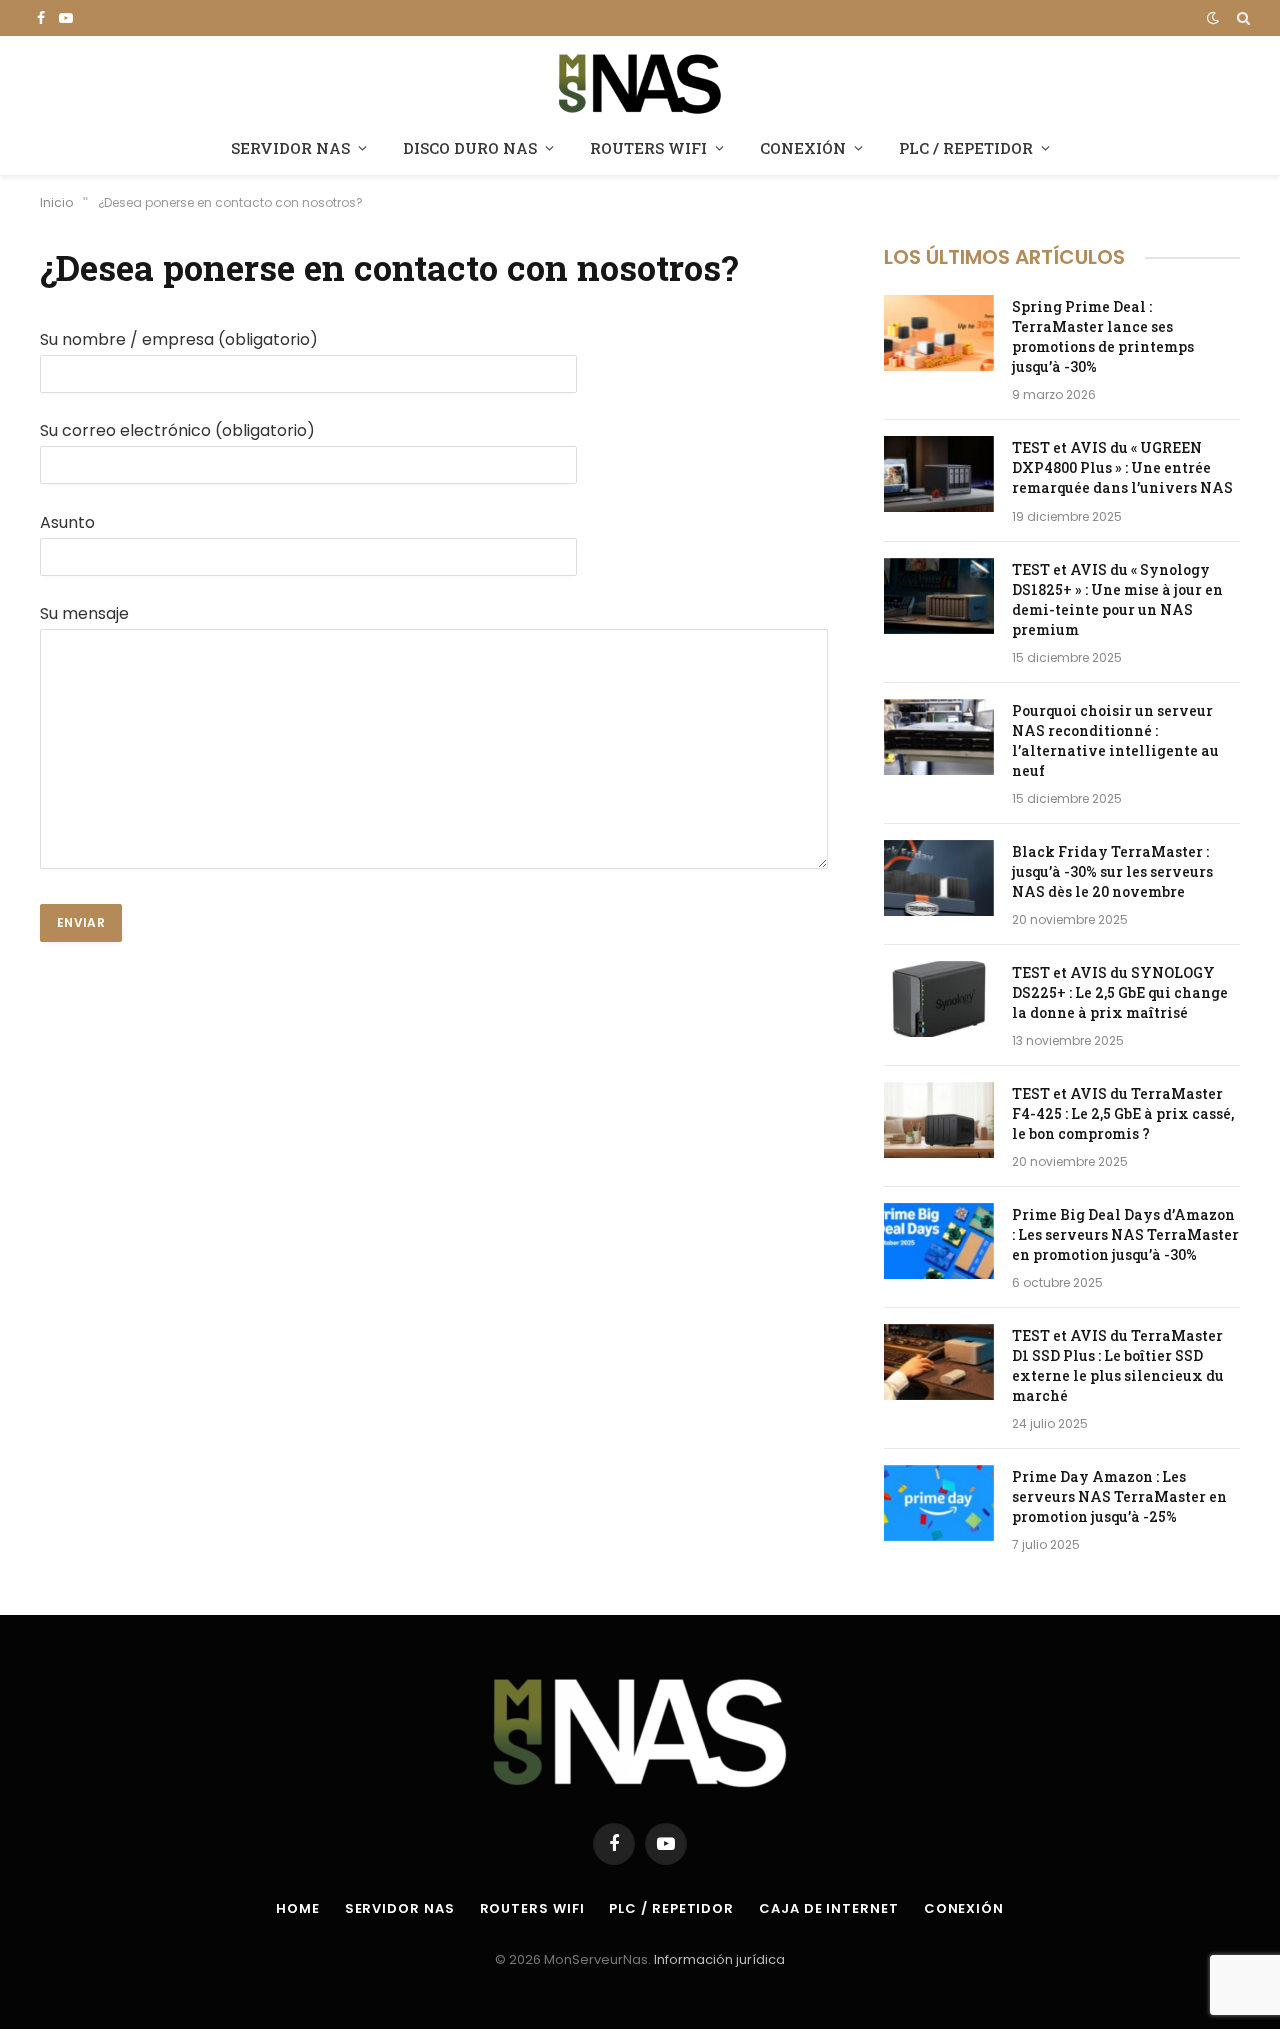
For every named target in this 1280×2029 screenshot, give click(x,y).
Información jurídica (719, 1959)
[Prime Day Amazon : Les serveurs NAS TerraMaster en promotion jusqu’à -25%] (939, 1503)
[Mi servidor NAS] (639, 81)
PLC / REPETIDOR (966, 148)
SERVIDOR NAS (290, 148)
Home (298, 1908)
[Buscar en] (1241, 18)
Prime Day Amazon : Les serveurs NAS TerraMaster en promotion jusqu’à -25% (1119, 1496)
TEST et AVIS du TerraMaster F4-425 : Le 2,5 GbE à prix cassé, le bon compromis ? (1123, 1113)
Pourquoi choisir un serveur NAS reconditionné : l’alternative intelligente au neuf (1115, 740)
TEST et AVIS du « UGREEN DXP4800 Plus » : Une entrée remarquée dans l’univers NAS (1122, 467)
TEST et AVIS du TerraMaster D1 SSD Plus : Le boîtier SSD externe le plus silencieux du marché (1118, 1365)
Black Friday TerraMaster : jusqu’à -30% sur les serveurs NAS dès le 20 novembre (1112, 871)
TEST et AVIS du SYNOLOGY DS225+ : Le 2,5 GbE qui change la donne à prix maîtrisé (1120, 992)
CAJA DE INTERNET (829, 1908)
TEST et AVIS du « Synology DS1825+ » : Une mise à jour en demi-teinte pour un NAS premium (1117, 599)
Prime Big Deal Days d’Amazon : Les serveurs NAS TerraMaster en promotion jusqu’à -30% (1125, 1234)
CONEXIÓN (803, 148)
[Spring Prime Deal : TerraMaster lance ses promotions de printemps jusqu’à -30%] (939, 333)
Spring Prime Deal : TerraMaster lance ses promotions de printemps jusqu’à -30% (1103, 336)
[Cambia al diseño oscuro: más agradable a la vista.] (1213, 18)
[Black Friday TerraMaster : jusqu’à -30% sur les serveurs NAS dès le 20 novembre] (939, 878)
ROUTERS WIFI (648, 148)
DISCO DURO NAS (470, 148)
